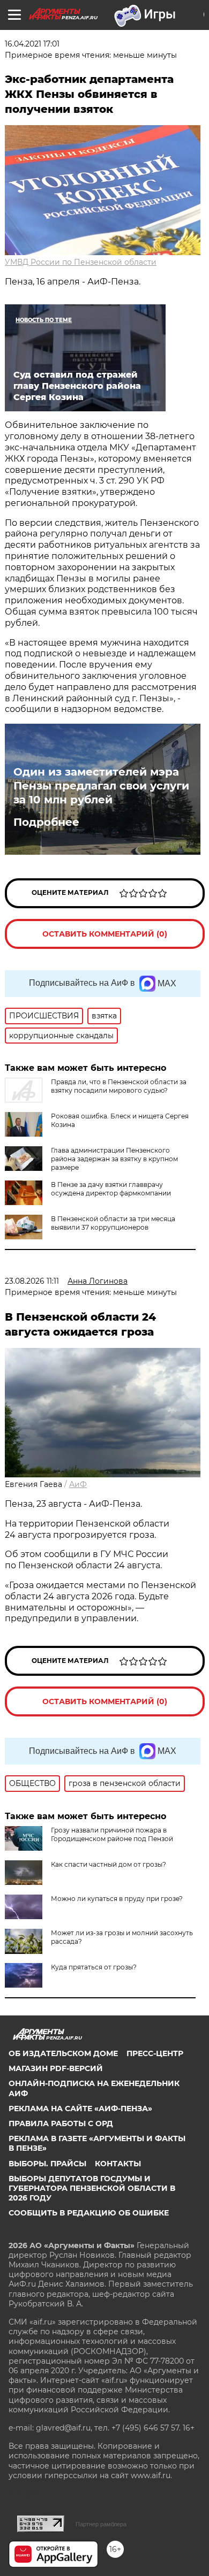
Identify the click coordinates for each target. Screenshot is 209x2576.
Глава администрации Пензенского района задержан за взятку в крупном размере (114, 1159)
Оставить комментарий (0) (105, 934)
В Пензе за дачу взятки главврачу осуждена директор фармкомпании (111, 1189)
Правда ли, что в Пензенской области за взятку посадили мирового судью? (119, 1086)
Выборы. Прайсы (47, 2164)
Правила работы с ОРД (61, 2123)
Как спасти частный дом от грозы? (109, 1864)
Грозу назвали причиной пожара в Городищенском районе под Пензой (112, 1834)
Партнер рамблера (101, 2524)
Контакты (118, 2164)
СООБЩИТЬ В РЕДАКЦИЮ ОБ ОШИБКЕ (89, 2213)
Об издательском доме (63, 2053)
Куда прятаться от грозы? (94, 1967)
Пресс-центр (155, 2053)
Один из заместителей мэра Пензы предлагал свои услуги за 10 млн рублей (101, 786)
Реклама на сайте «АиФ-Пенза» (80, 2109)
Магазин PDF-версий (56, 2068)
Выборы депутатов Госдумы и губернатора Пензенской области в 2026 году (92, 2188)
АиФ (78, 1484)
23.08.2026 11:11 (32, 1281)
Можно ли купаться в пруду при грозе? (117, 1899)
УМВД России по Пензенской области (81, 262)
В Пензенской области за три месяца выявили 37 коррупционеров (113, 1223)
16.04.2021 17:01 (32, 44)
